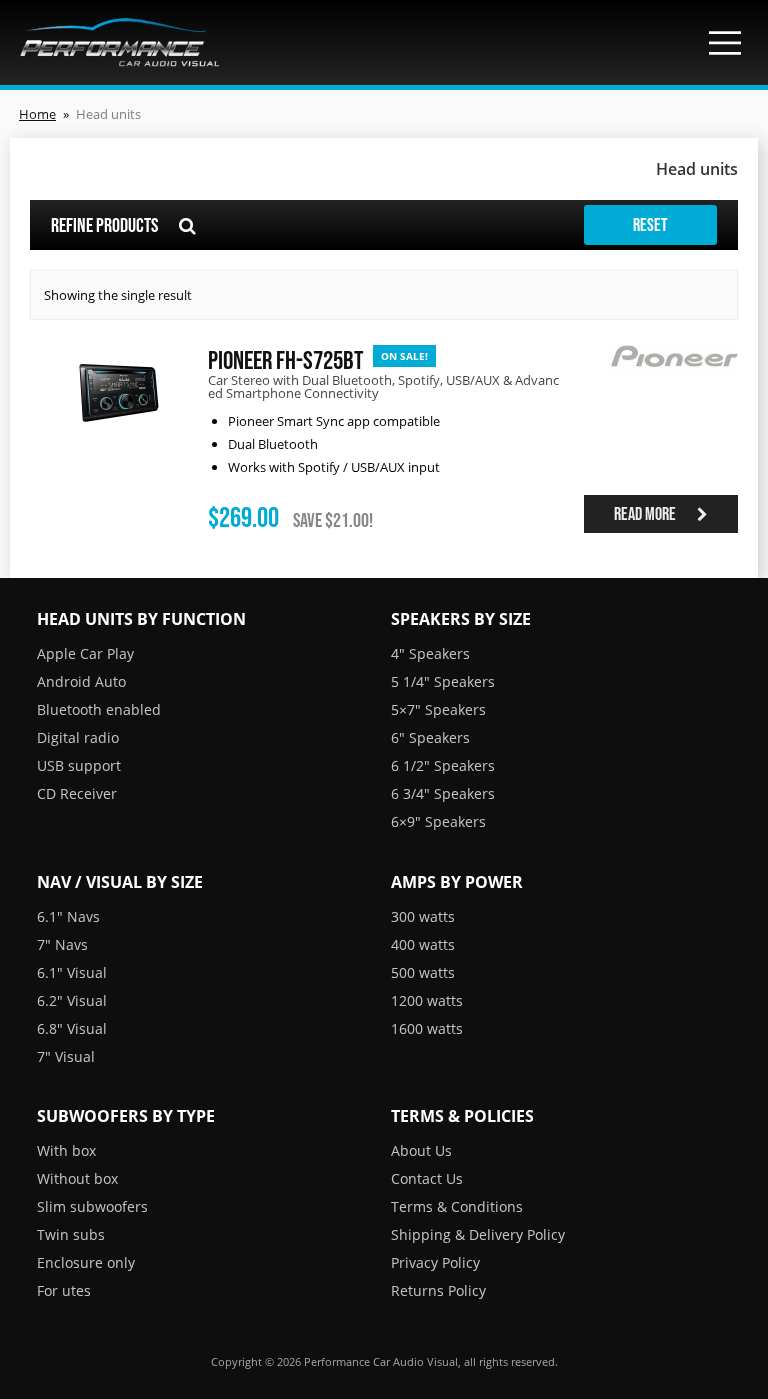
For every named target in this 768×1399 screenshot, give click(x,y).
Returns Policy (438, 1290)
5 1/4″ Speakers (443, 681)
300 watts (423, 916)
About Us (421, 1150)
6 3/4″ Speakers (443, 793)
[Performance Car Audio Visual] (120, 42)
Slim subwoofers (92, 1206)
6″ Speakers (430, 737)
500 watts (423, 972)
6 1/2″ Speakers (443, 765)
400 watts (423, 944)
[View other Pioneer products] (673, 389)
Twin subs (71, 1234)
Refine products (106, 225)
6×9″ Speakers (438, 821)
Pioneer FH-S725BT (285, 359)
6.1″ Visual (72, 972)
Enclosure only (86, 1262)
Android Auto (81, 681)
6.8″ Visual (72, 1028)
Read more (646, 514)
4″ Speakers (430, 653)
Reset (650, 225)
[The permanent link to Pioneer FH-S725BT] (119, 435)
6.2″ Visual (72, 1000)
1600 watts (427, 1028)
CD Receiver (77, 793)
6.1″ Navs (68, 916)
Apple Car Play (85, 653)
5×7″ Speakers (438, 709)
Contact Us (427, 1178)
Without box (77, 1178)
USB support (79, 765)
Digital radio (78, 737)
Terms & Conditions (457, 1206)
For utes (64, 1290)
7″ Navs (62, 944)
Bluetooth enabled (99, 709)
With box (66, 1150)
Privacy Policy (435, 1262)
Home (37, 114)
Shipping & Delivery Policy (478, 1234)
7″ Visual (66, 1056)
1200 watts (427, 1000)
